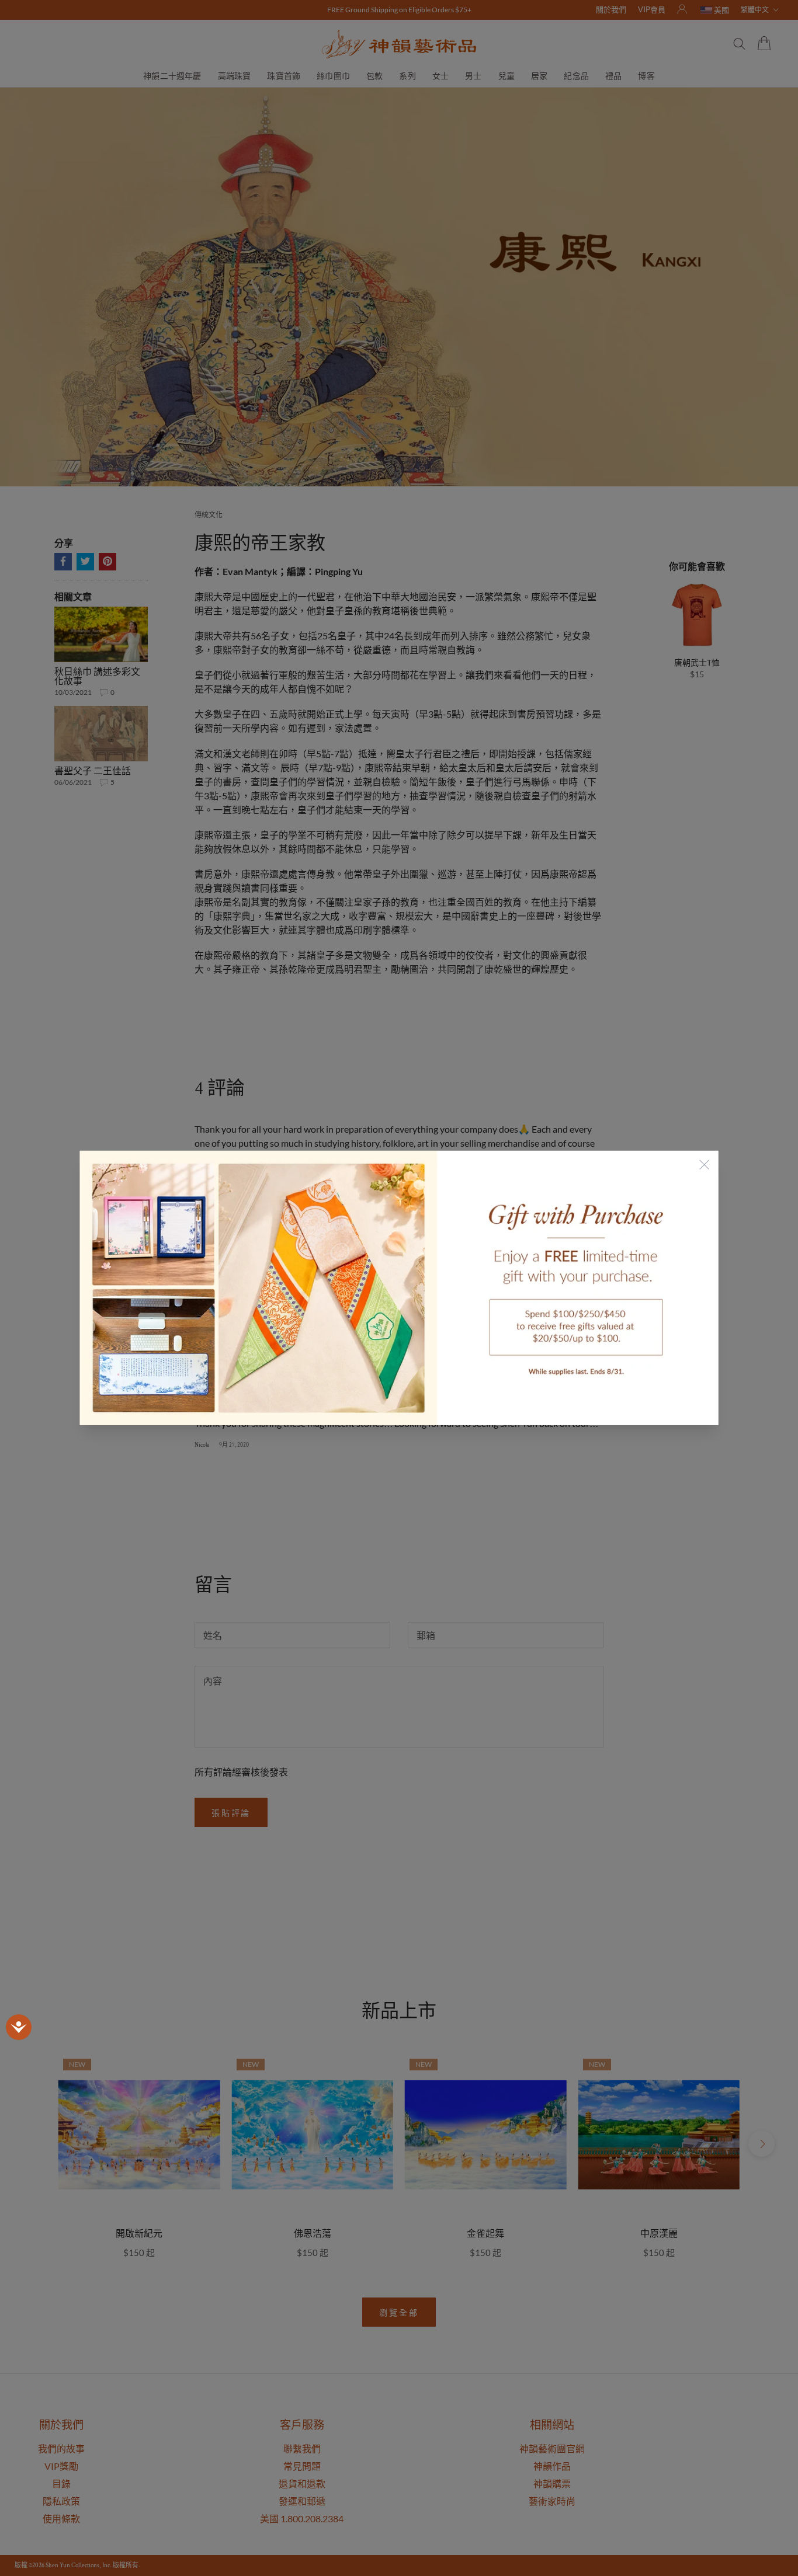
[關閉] (704, 1165)
